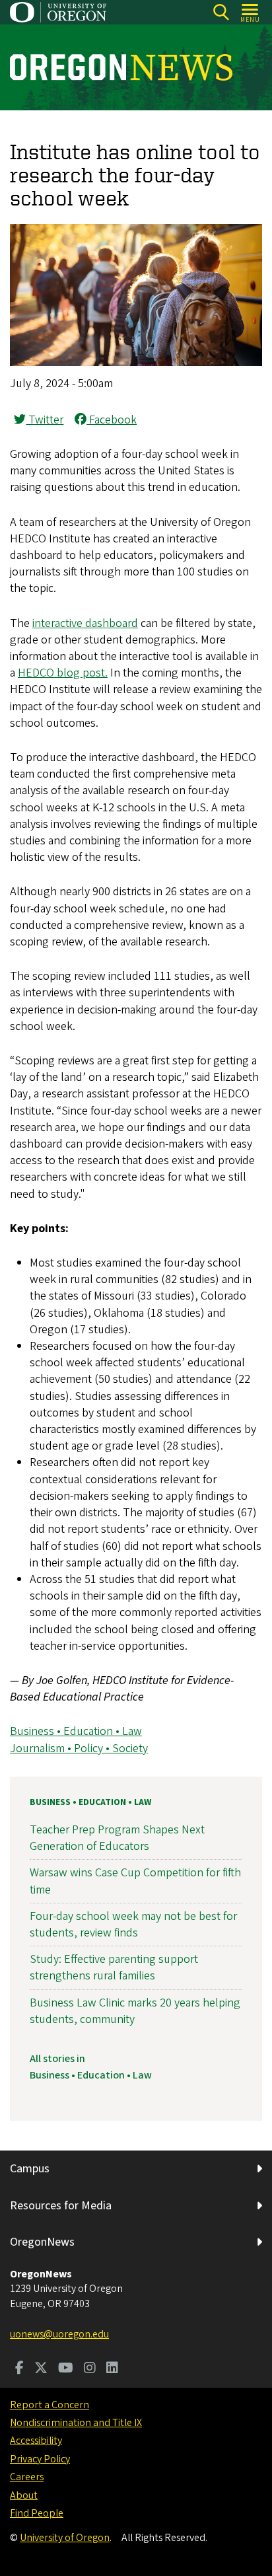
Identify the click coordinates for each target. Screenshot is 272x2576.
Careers (27, 2477)
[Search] (221, 12)
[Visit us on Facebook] (19, 2369)
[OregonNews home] (121, 67)
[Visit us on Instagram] (90, 2369)
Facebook (112, 420)
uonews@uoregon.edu (59, 2334)
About (24, 2495)
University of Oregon (65, 2538)
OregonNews (42, 2242)
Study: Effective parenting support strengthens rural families (114, 1968)
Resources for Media (61, 2206)
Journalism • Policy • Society (79, 1748)
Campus (30, 2169)
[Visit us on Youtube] (66, 2369)
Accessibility (36, 2441)
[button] (136, 362)
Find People (37, 2513)
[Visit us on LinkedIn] (112, 2369)
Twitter (45, 420)
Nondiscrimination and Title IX (76, 2423)
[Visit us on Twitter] (41, 2369)
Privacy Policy (40, 2459)
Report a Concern (50, 2405)
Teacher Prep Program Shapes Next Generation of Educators (117, 1838)
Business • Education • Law (76, 1731)
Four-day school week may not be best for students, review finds (133, 1925)
